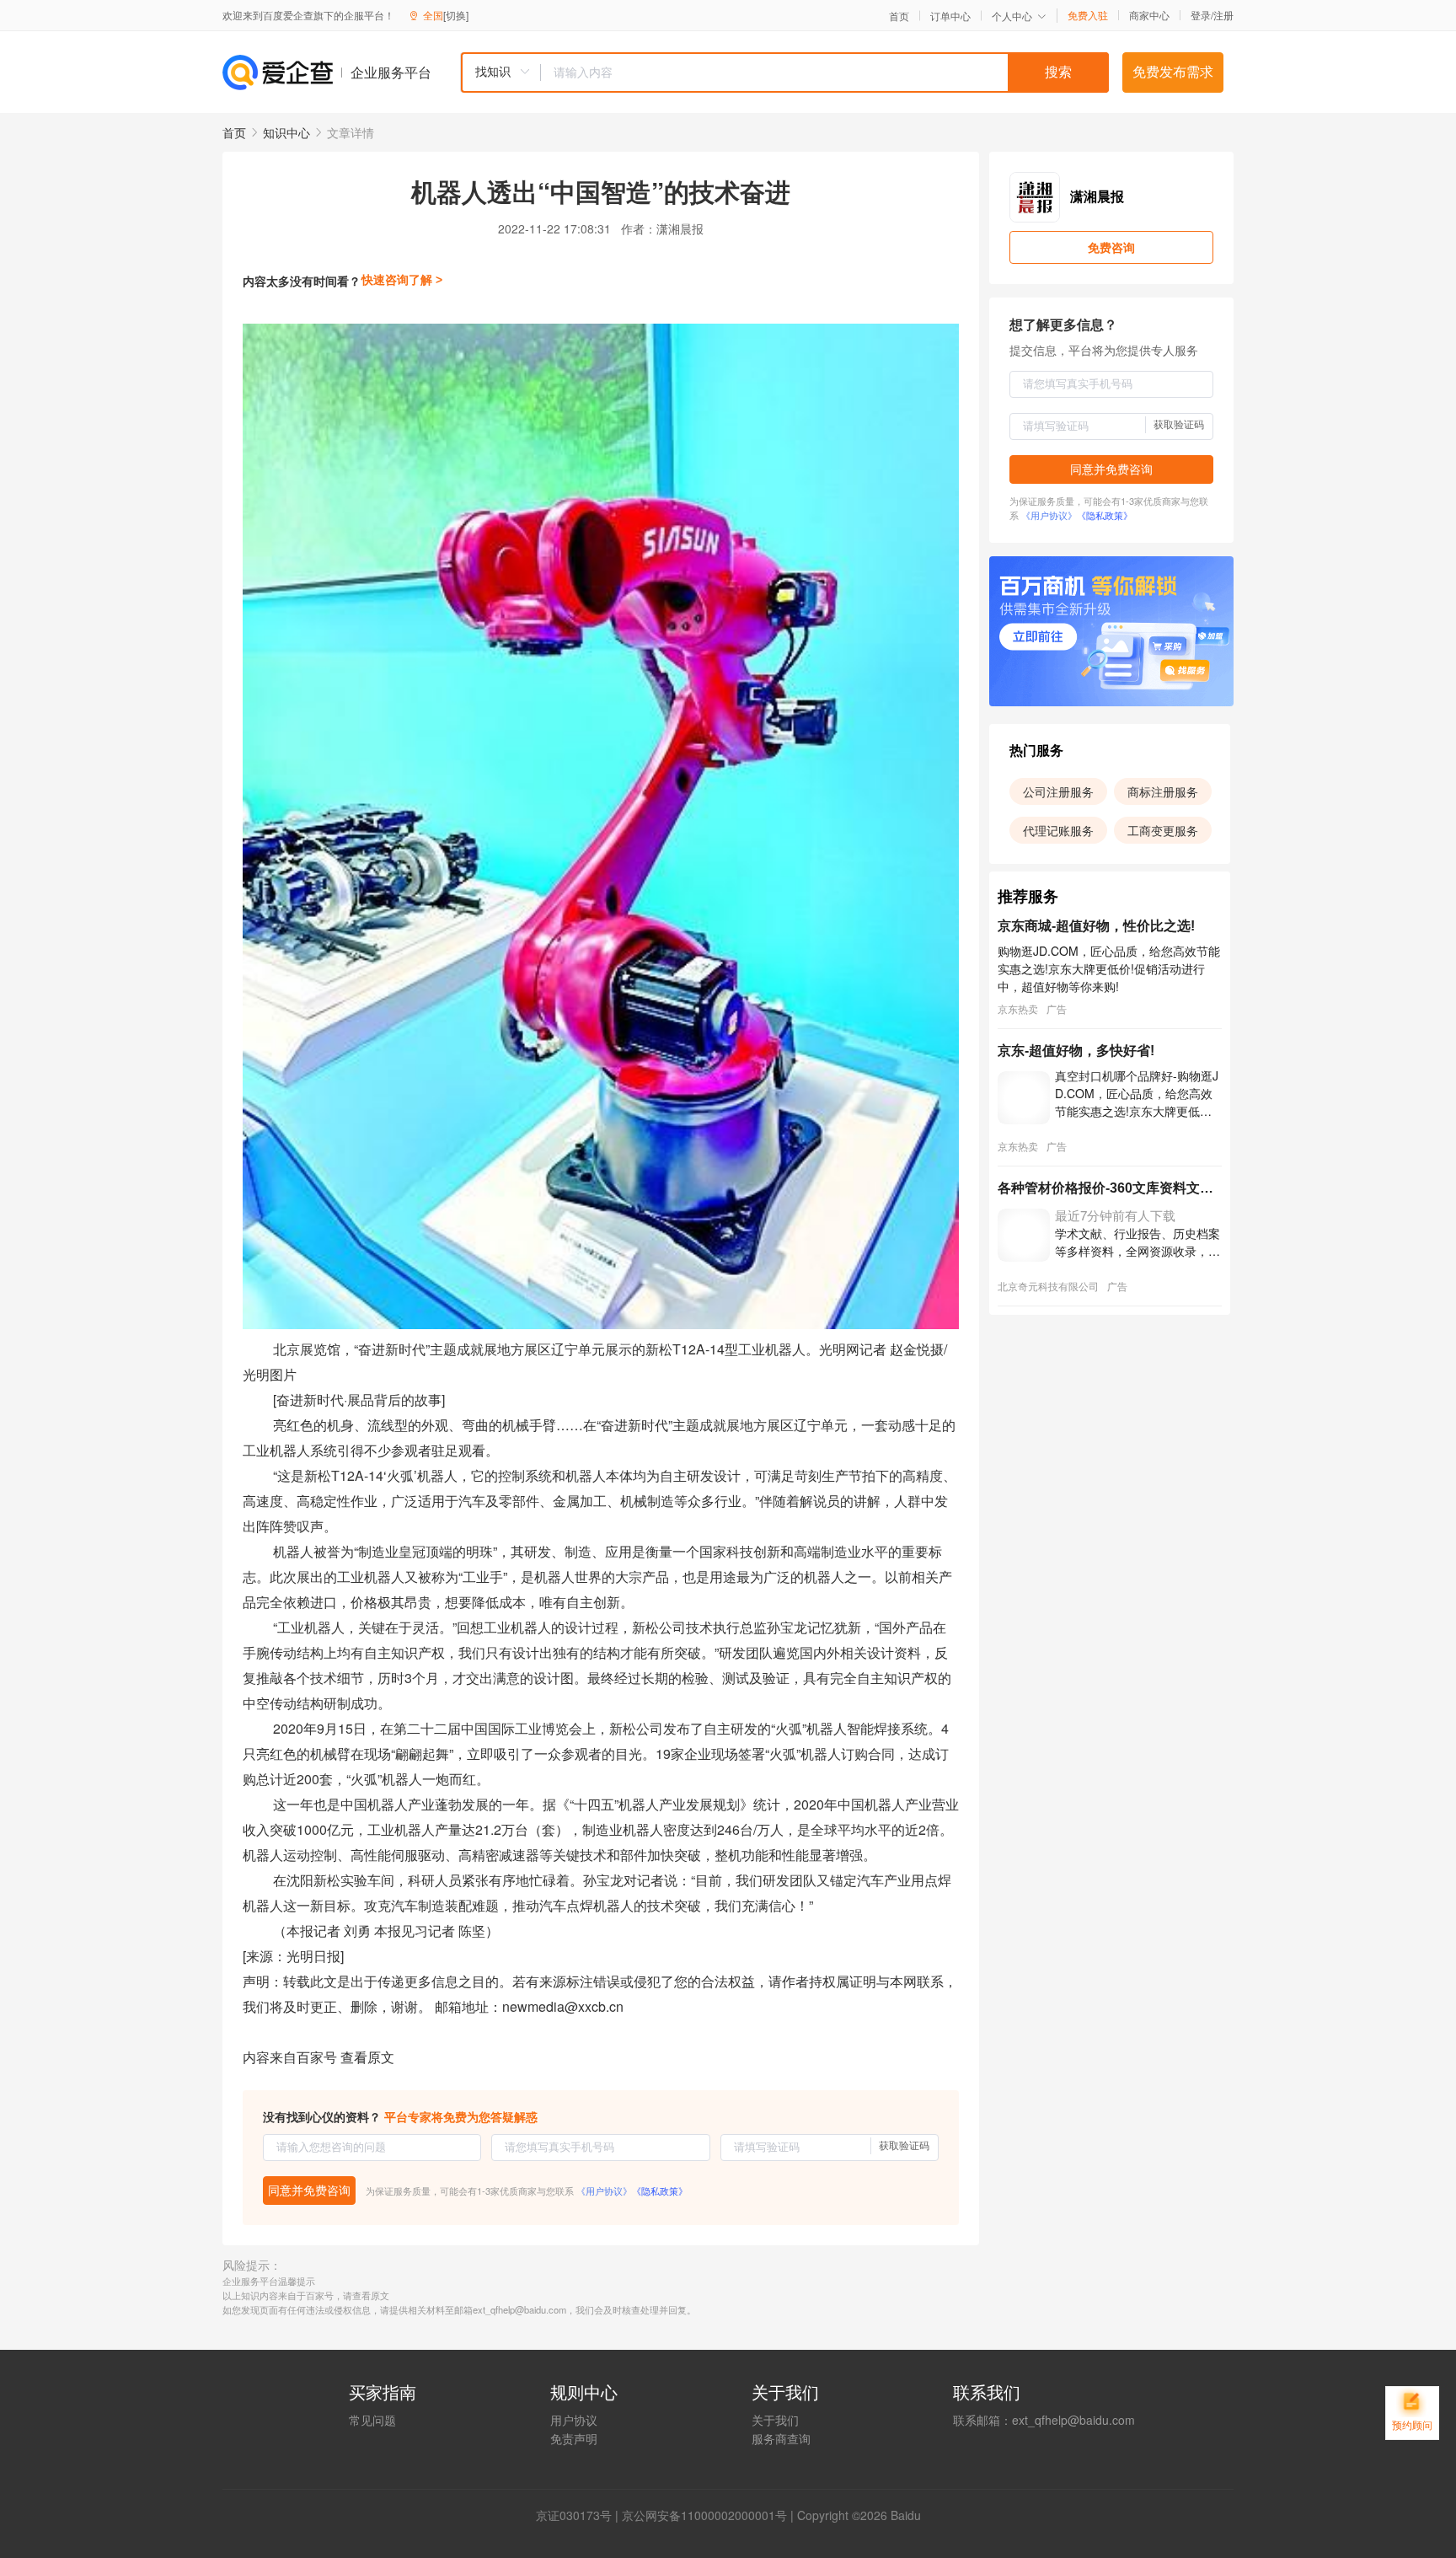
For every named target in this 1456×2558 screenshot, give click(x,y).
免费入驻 (1088, 15)
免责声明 (574, 2438)
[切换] (456, 15)
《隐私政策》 (660, 2191)
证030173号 (580, 2515)
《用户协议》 (604, 2191)
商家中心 (1149, 15)
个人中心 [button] (1012, 16)
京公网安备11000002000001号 (704, 2515)
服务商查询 (781, 2438)
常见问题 (372, 2420)
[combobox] (784, 72)
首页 (899, 16)
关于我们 (775, 2420)
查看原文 (367, 2057)
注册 (1223, 15)
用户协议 (574, 2420)
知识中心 (286, 132)
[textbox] (825, 72)
